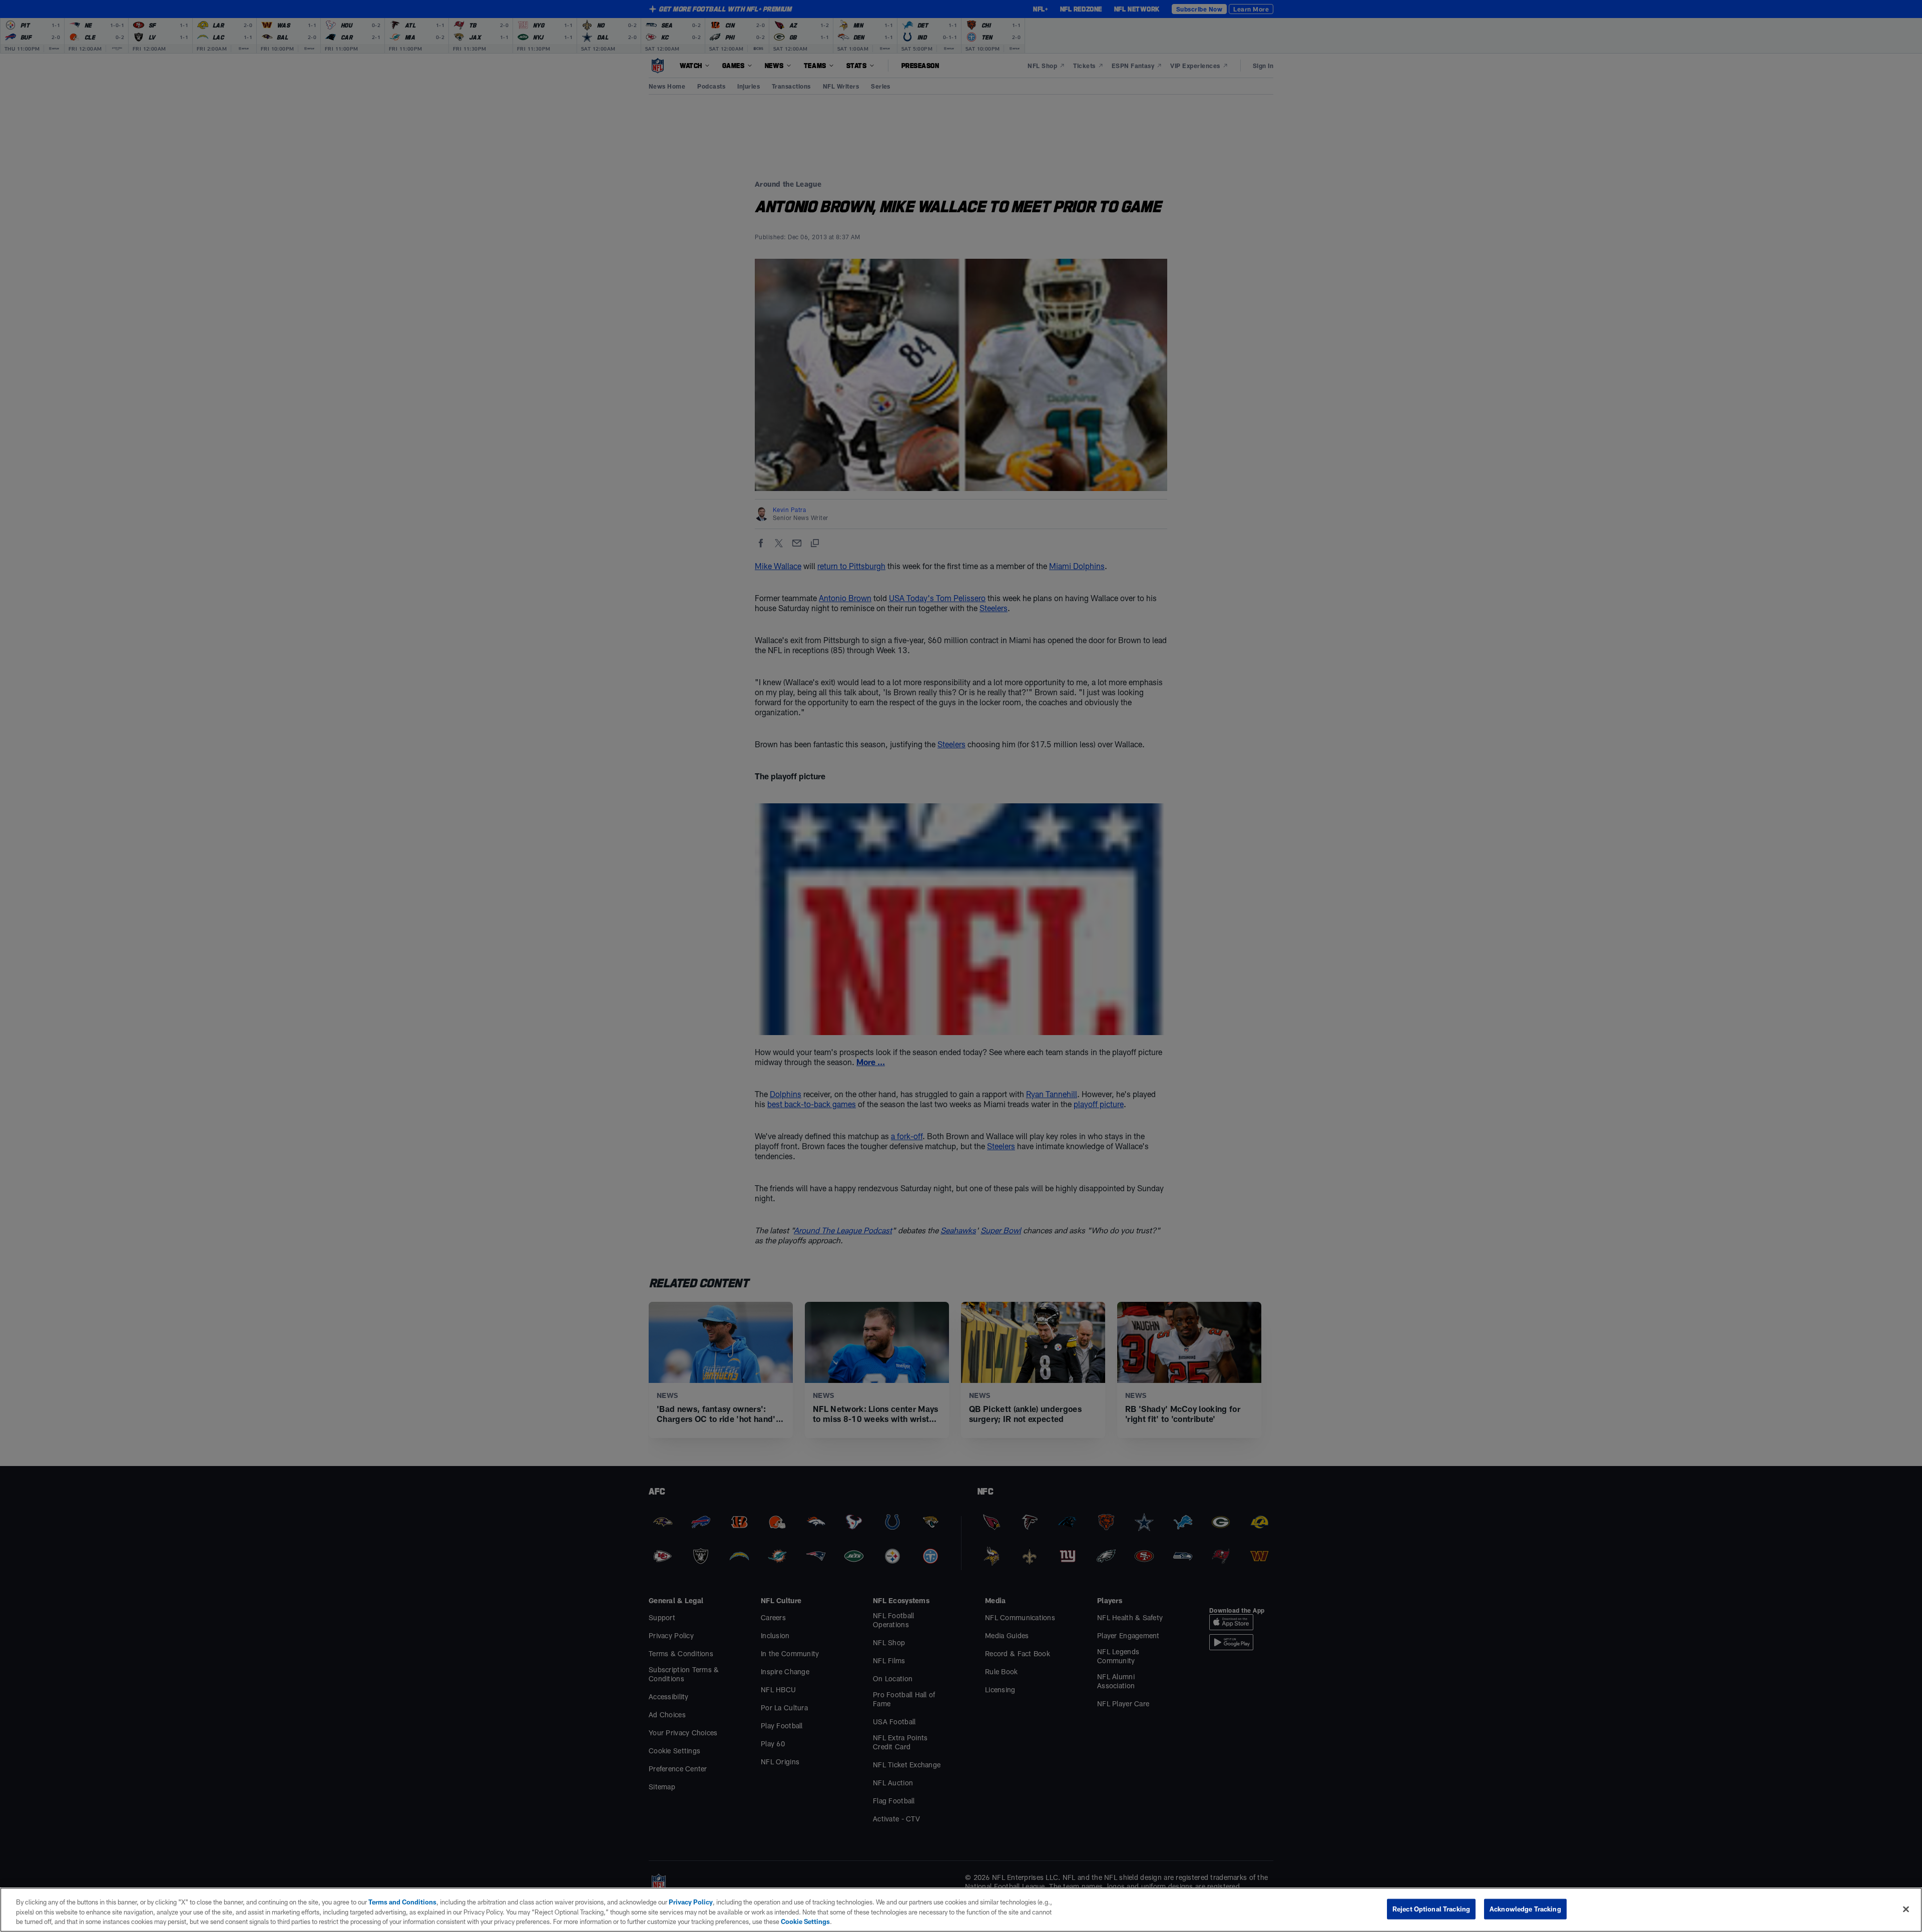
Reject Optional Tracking (1431, 1908)
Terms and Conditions (402, 1902)
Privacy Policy (691, 1902)
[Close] (1906, 1909)
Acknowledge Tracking (1525, 1908)
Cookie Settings (805, 1921)
